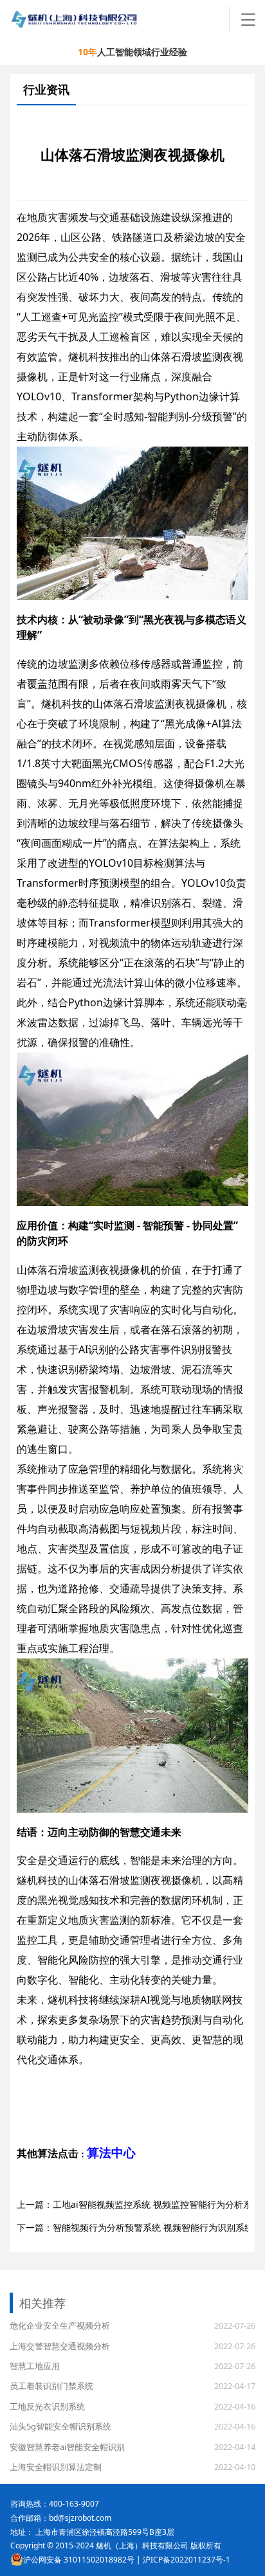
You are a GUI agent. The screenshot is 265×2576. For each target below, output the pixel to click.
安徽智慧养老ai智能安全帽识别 (67, 2447)
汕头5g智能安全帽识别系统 (60, 2426)
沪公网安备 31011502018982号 (79, 2560)
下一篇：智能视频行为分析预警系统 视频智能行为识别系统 (135, 2227)
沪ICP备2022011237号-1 (187, 2560)
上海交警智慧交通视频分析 (60, 2346)
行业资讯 (46, 89)
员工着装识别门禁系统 (51, 2386)
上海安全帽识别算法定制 (56, 2467)
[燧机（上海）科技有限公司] (120, 19)
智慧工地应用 (35, 2366)
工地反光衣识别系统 (47, 2406)
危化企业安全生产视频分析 (60, 2325)
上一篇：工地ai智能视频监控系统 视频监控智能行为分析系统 (139, 2204)
